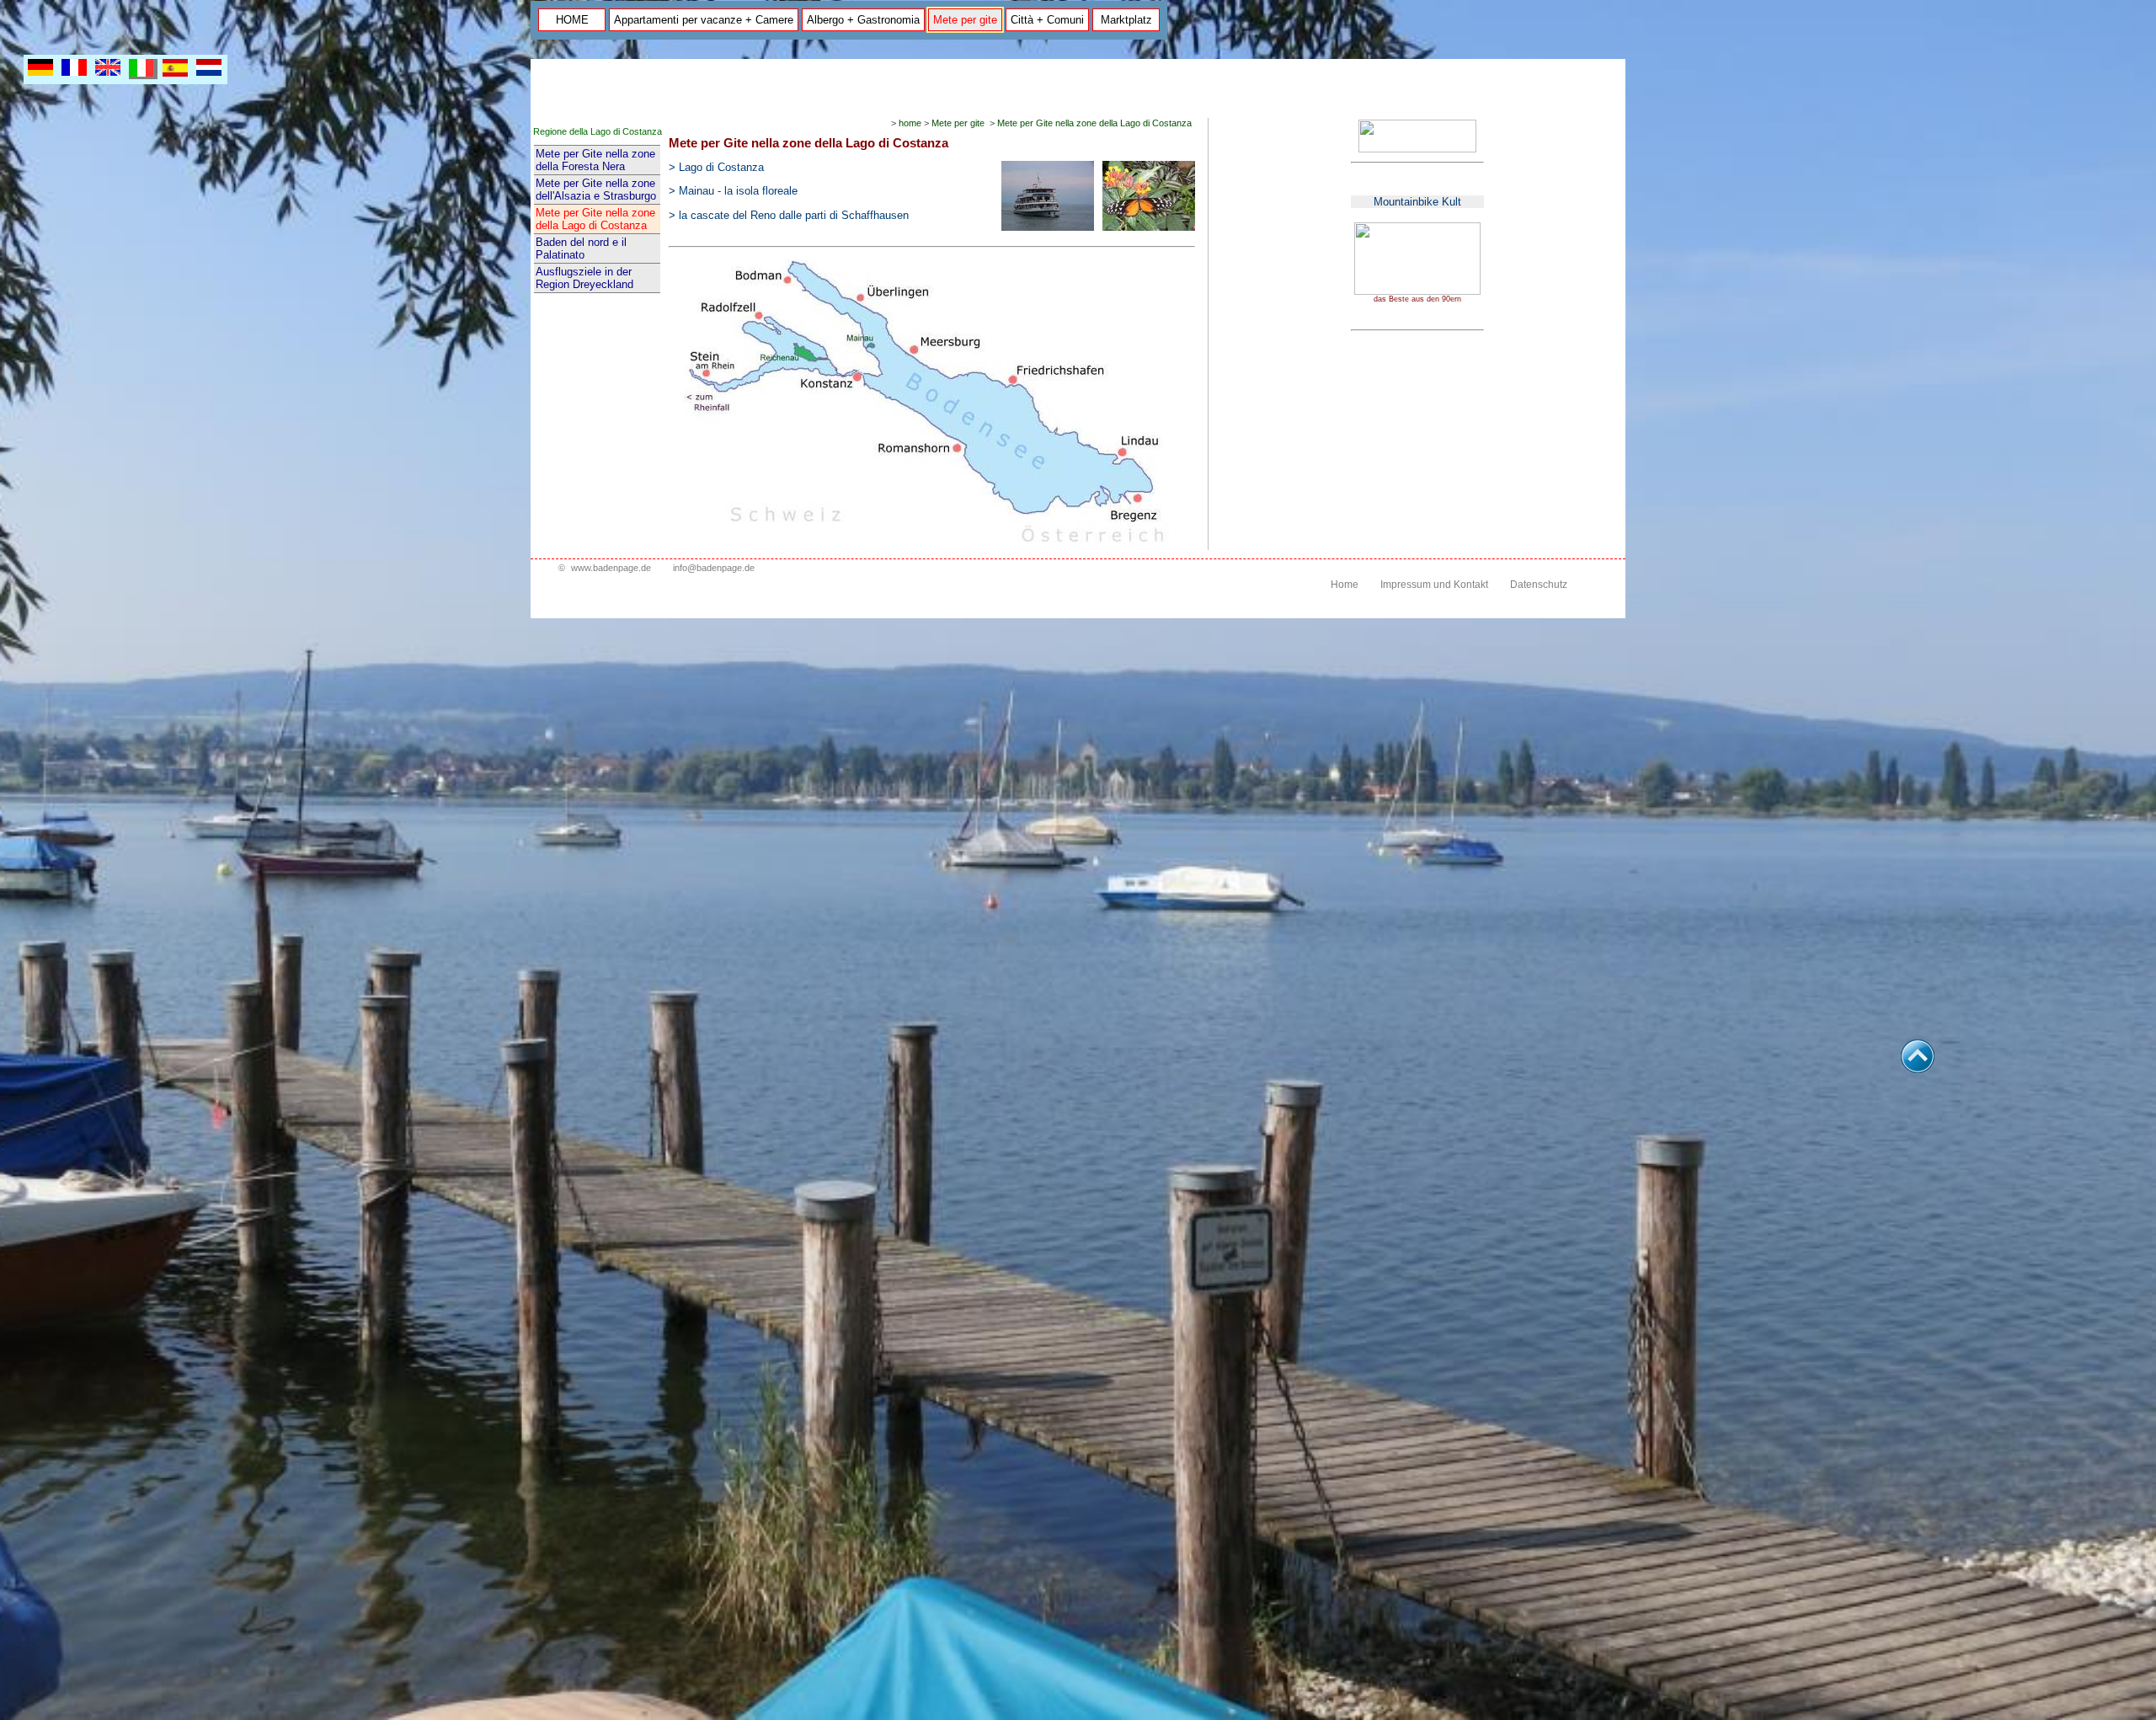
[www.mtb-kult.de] (1417, 291)
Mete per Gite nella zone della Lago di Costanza (595, 219)
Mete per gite (965, 20)
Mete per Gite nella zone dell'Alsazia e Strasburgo (596, 190)
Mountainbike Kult (1417, 202)
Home (1345, 585)
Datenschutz (1539, 585)
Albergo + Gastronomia (863, 20)
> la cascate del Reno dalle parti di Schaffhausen (789, 215)
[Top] (1918, 1068)
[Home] (1417, 149)
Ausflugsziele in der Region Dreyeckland (584, 278)
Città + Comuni (1047, 20)
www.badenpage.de (611, 568)
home (910, 123)
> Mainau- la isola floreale (733, 191)
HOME (572, 20)
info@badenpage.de (714, 568)
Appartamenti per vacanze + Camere (704, 20)
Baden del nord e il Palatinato (581, 248)
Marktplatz (1126, 20)
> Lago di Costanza (716, 167)
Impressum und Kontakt (1434, 585)
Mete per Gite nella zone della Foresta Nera (595, 160)
